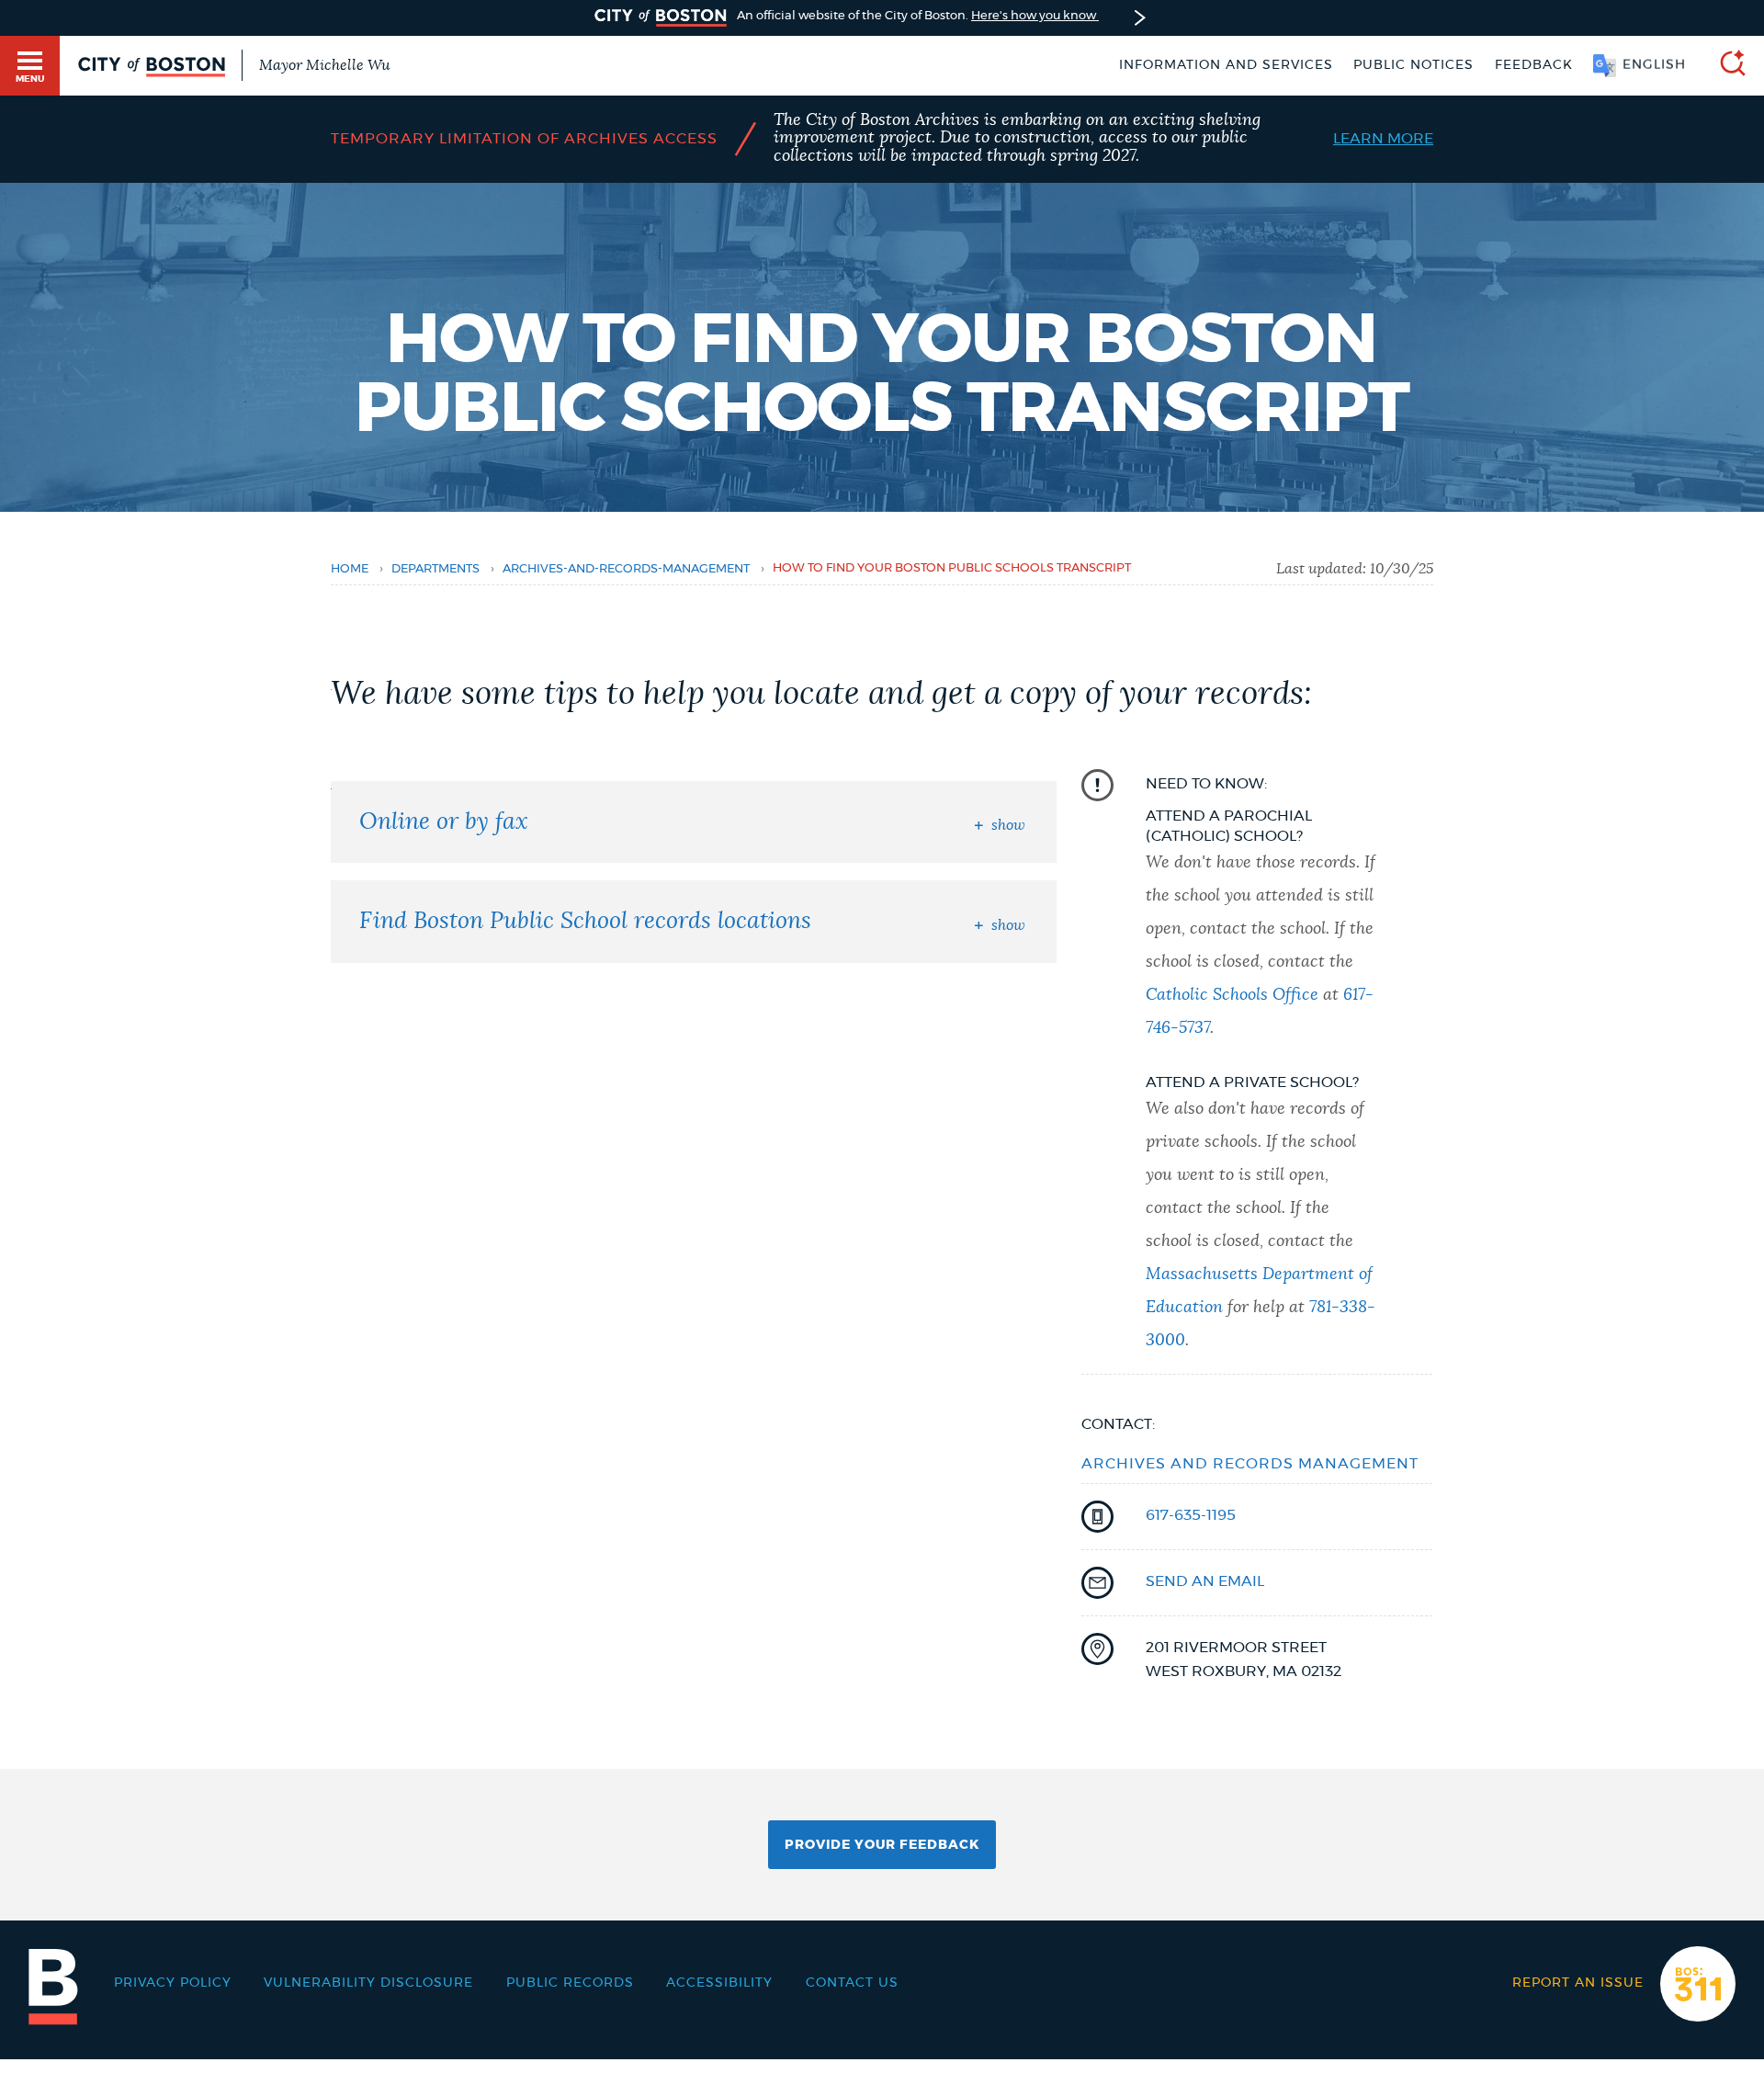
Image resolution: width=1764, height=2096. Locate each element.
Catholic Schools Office (1232, 995)
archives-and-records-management (626, 569)
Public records (570, 1983)
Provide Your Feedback (882, 1845)
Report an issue (1578, 1983)
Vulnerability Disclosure (368, 1983)
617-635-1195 (1191, 1515)
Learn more (1383, 139)
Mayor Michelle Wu (324, 65)
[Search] (1725, 66)
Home (350, 569)
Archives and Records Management (1250, 1464)
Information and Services (1226, 65)
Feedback (1534, 65)
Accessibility (719, 1983)
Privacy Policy (173, 1983)
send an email (1205, 1581)
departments (435, 569)
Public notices (1413, 65)
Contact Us (852, 1983)
